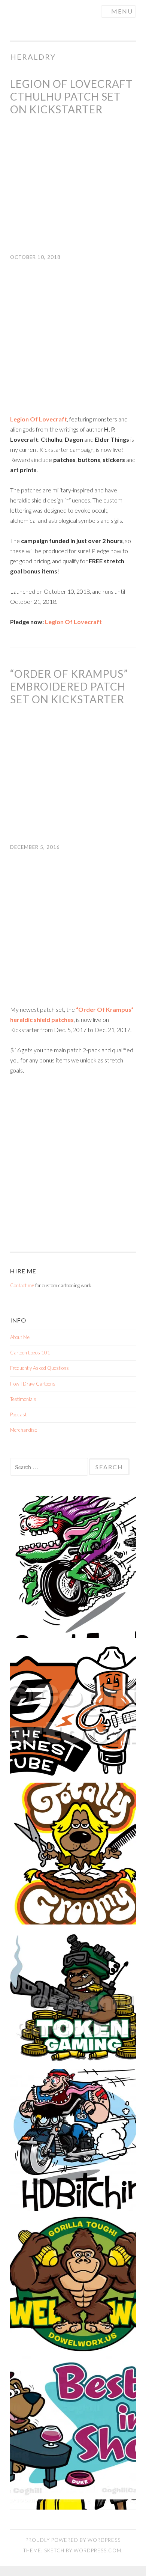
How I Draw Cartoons (33, 1384)
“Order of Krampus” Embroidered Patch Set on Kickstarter (69, 686)
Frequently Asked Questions (39, 1368)
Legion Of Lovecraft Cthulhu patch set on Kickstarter (72, 96)
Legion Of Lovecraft (73, 622)
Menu (122, 11)
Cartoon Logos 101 (30, 1353)
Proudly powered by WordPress (73, 2540)
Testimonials (23, 1399)
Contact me (22, 1285)
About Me (20, 1337)
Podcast (18, 1414)
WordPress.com (98, 2550)
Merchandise (24, 1430)
